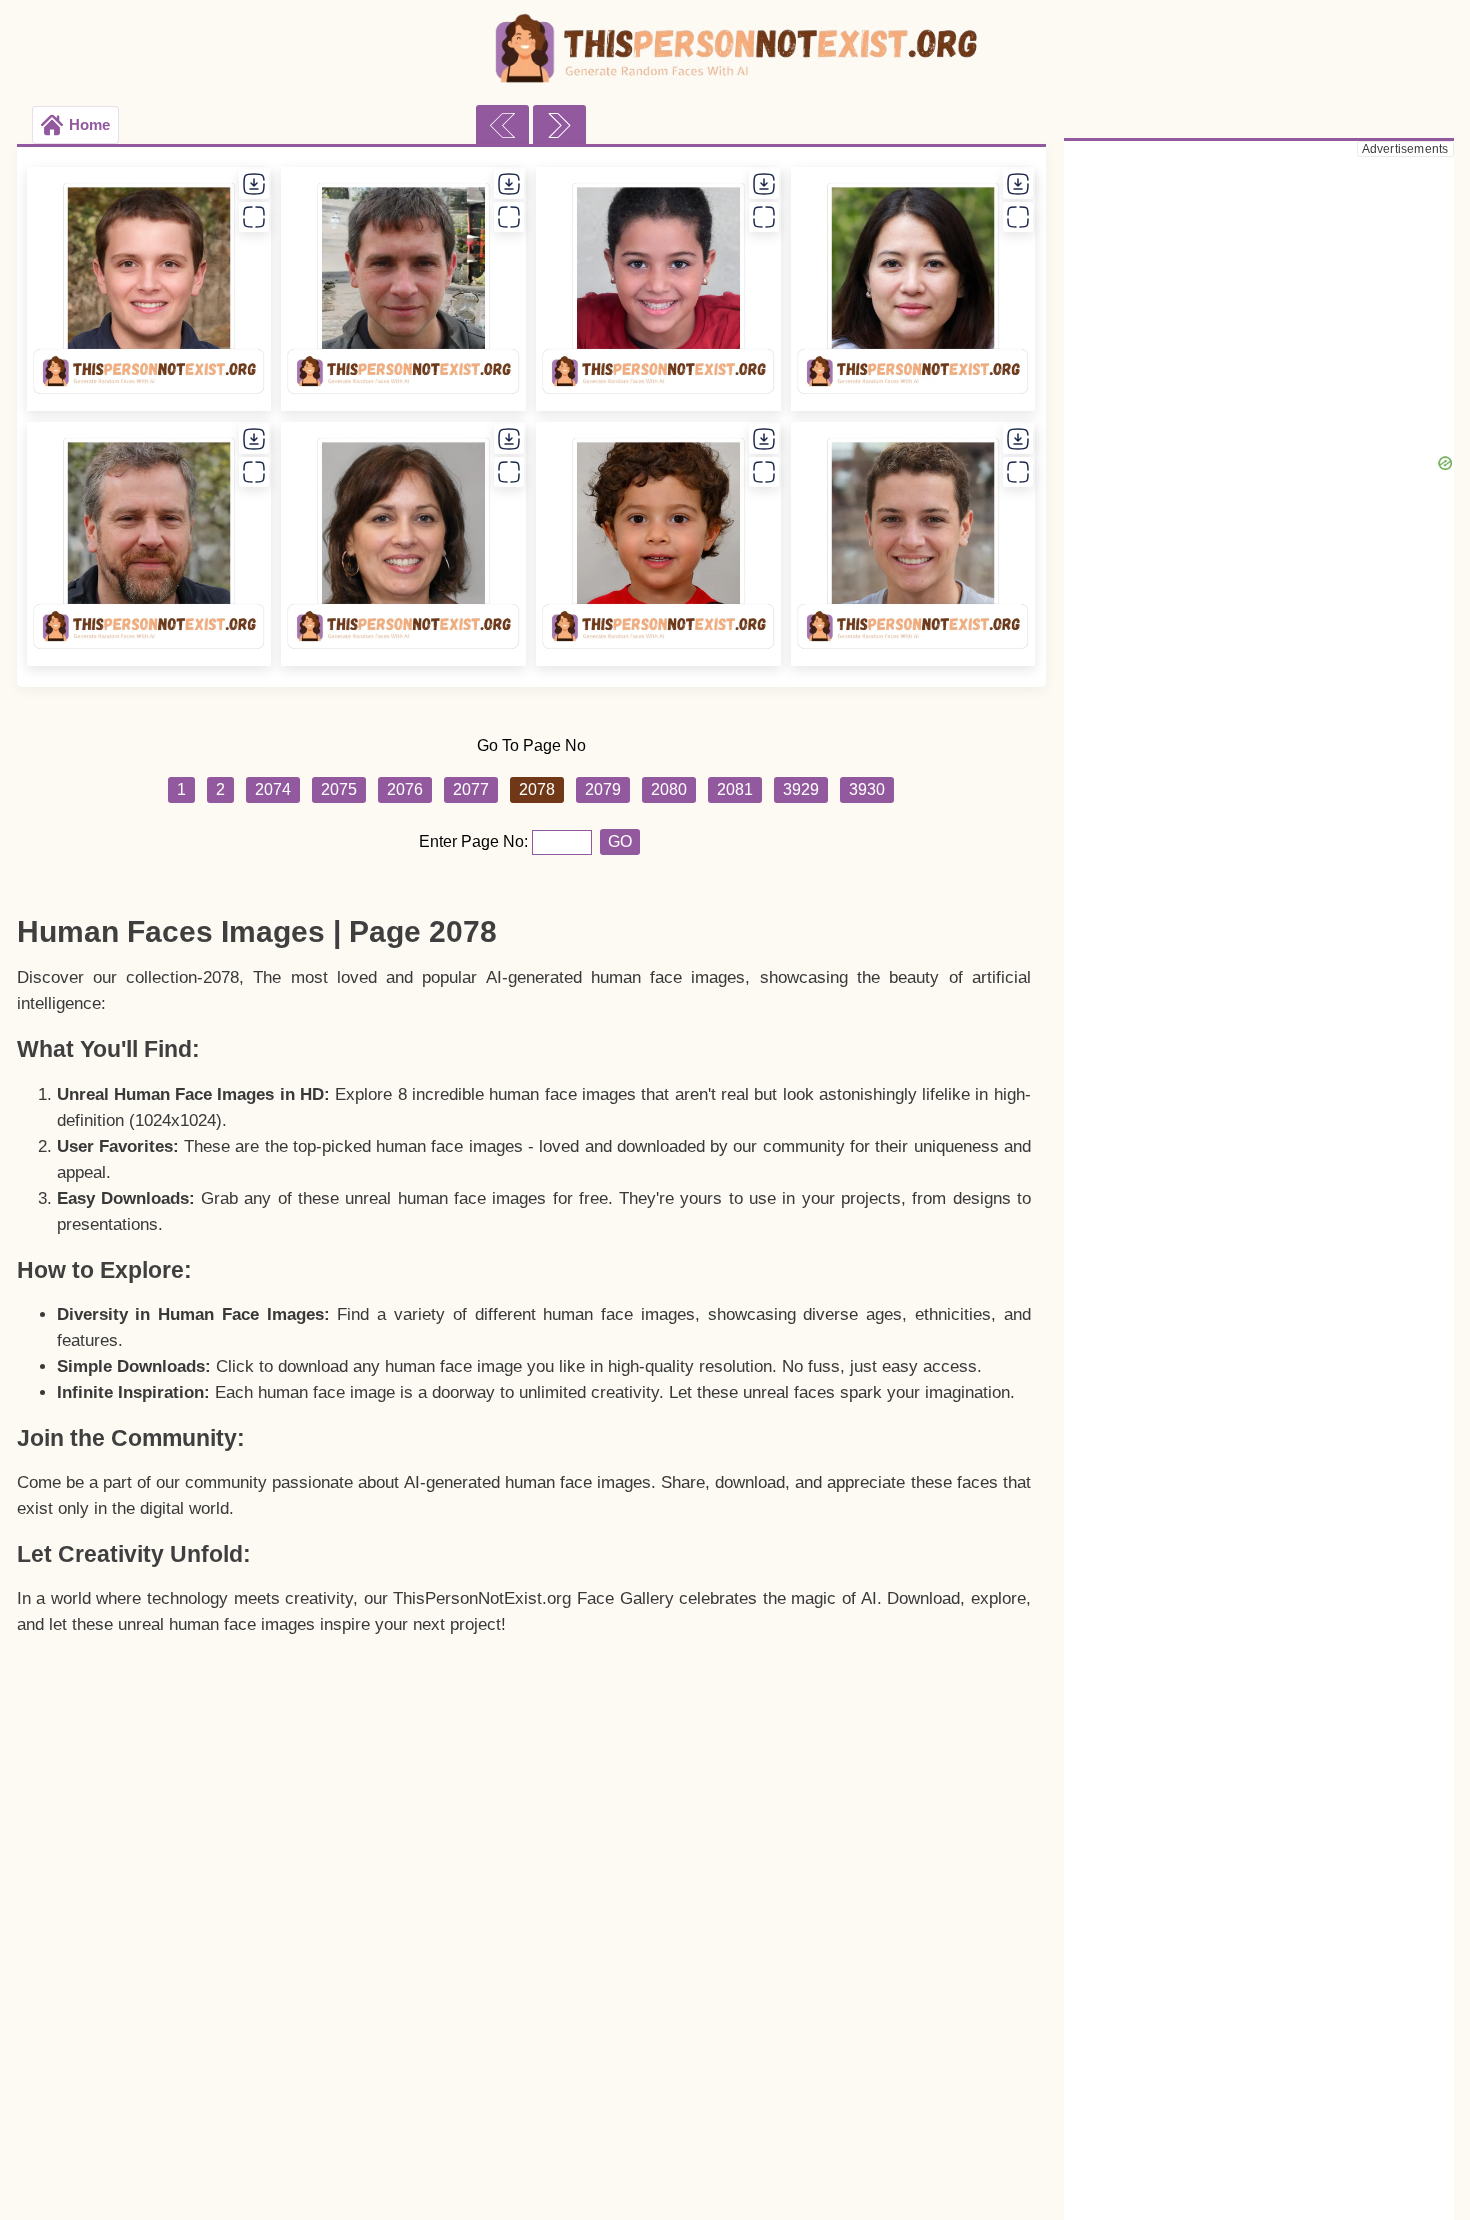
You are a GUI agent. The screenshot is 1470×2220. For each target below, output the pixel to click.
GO (620, 841)
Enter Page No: (475, 841)
